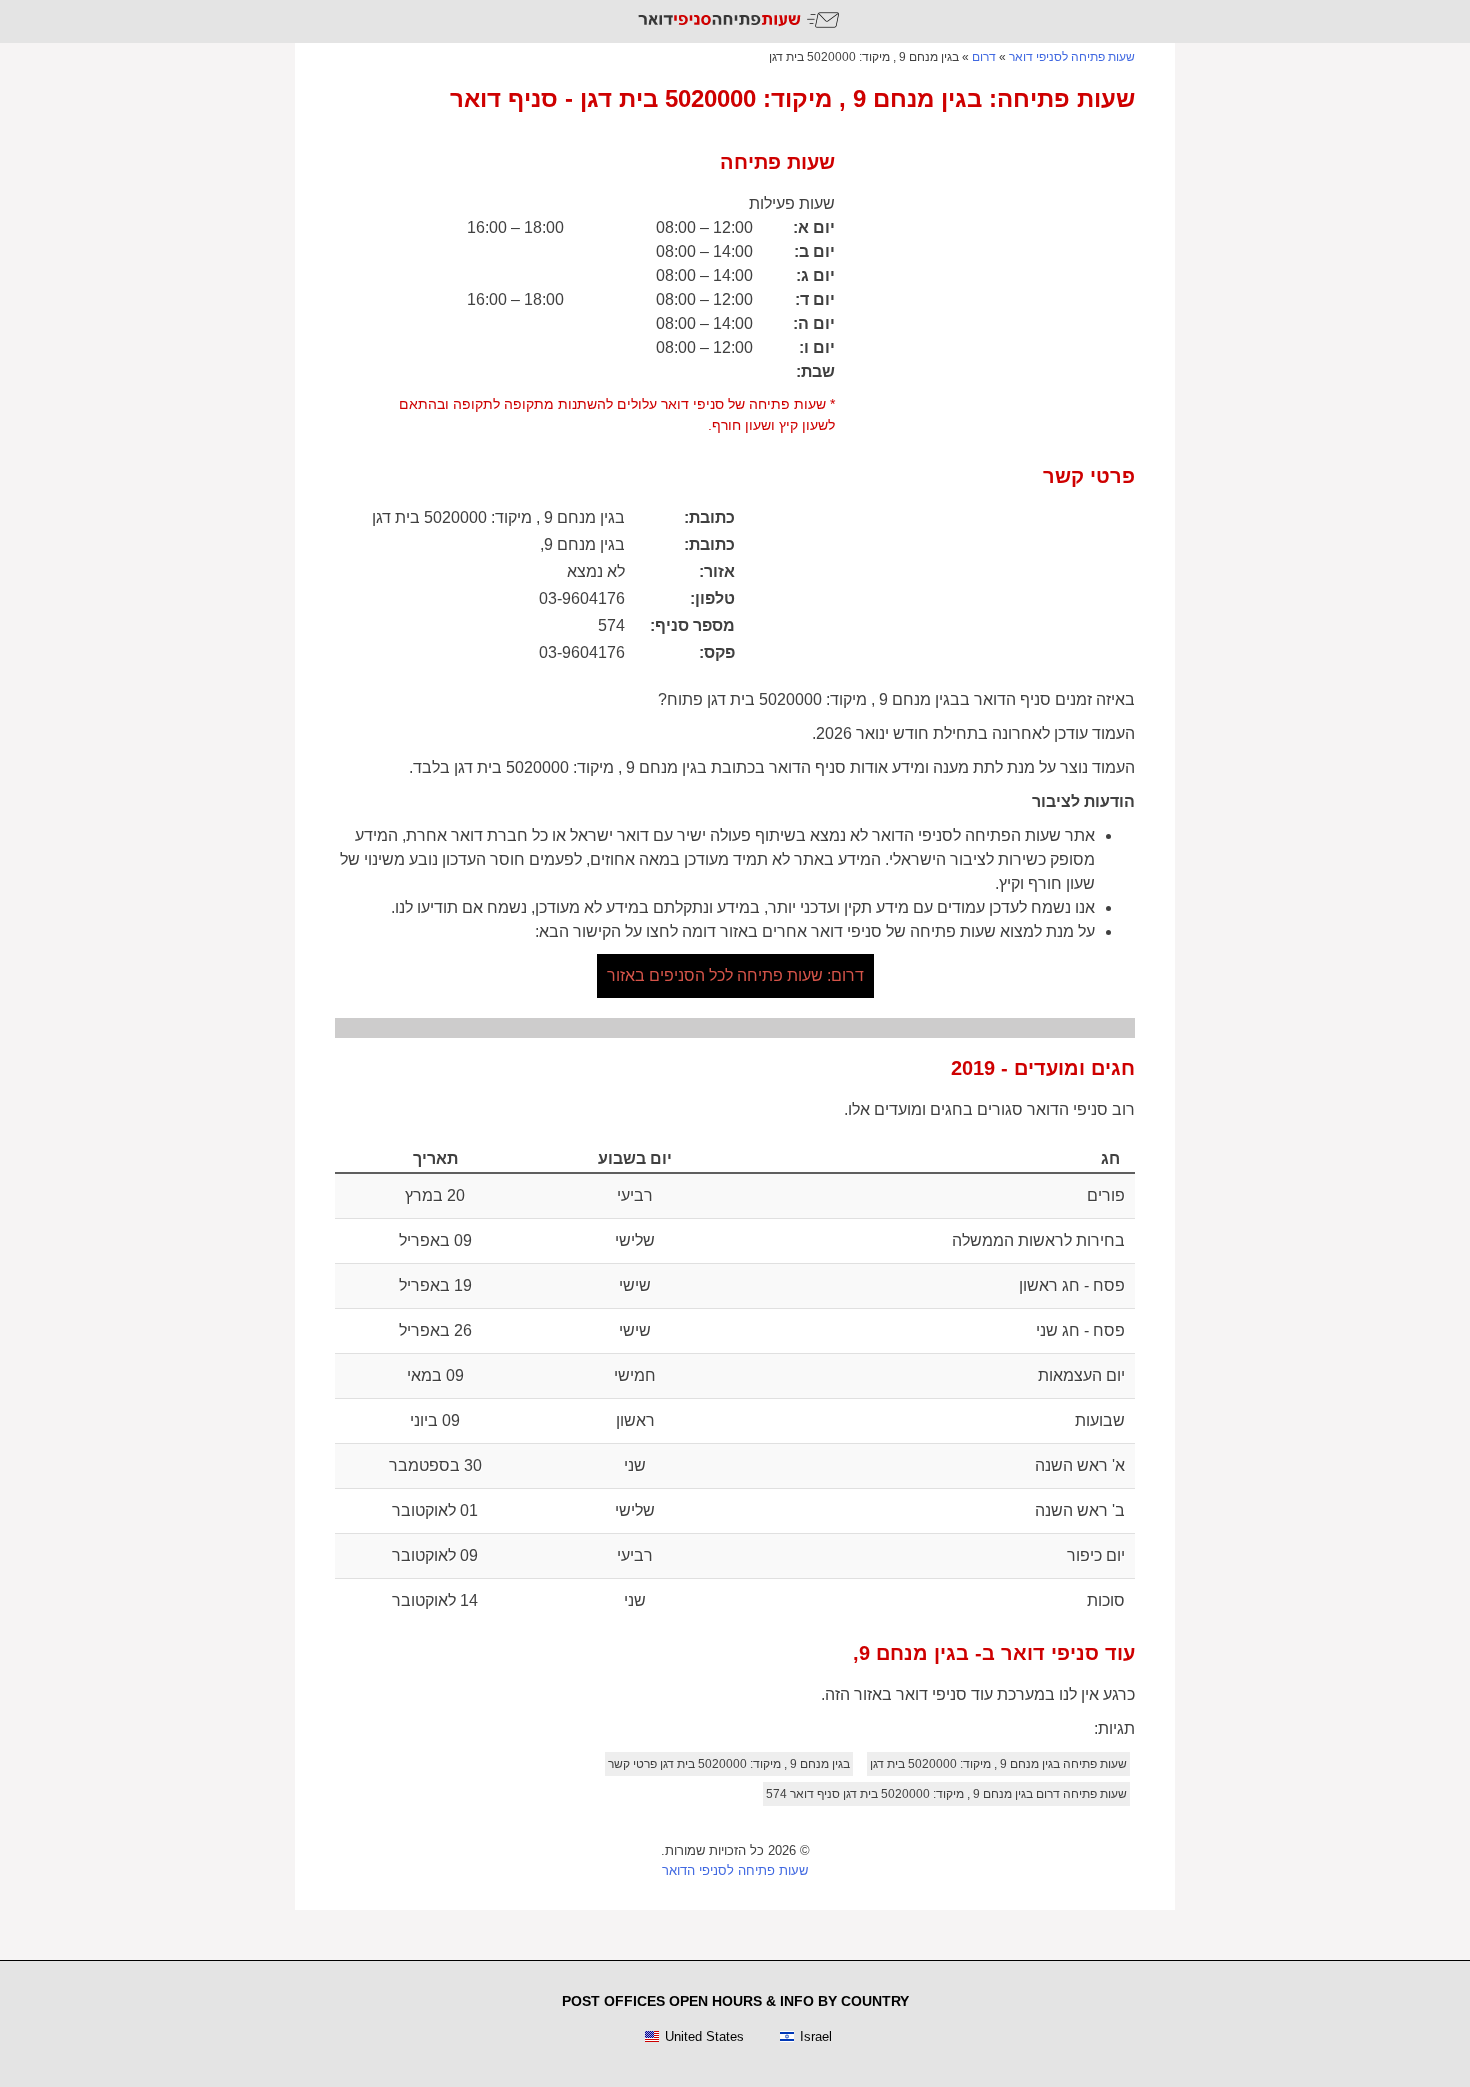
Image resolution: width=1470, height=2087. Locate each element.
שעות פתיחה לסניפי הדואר (735, 1870)
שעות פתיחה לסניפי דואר (1072, 57)
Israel (816, 2036)
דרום (984, 57)
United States (704, 2036)
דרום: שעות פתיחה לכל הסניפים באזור (735, 975)
